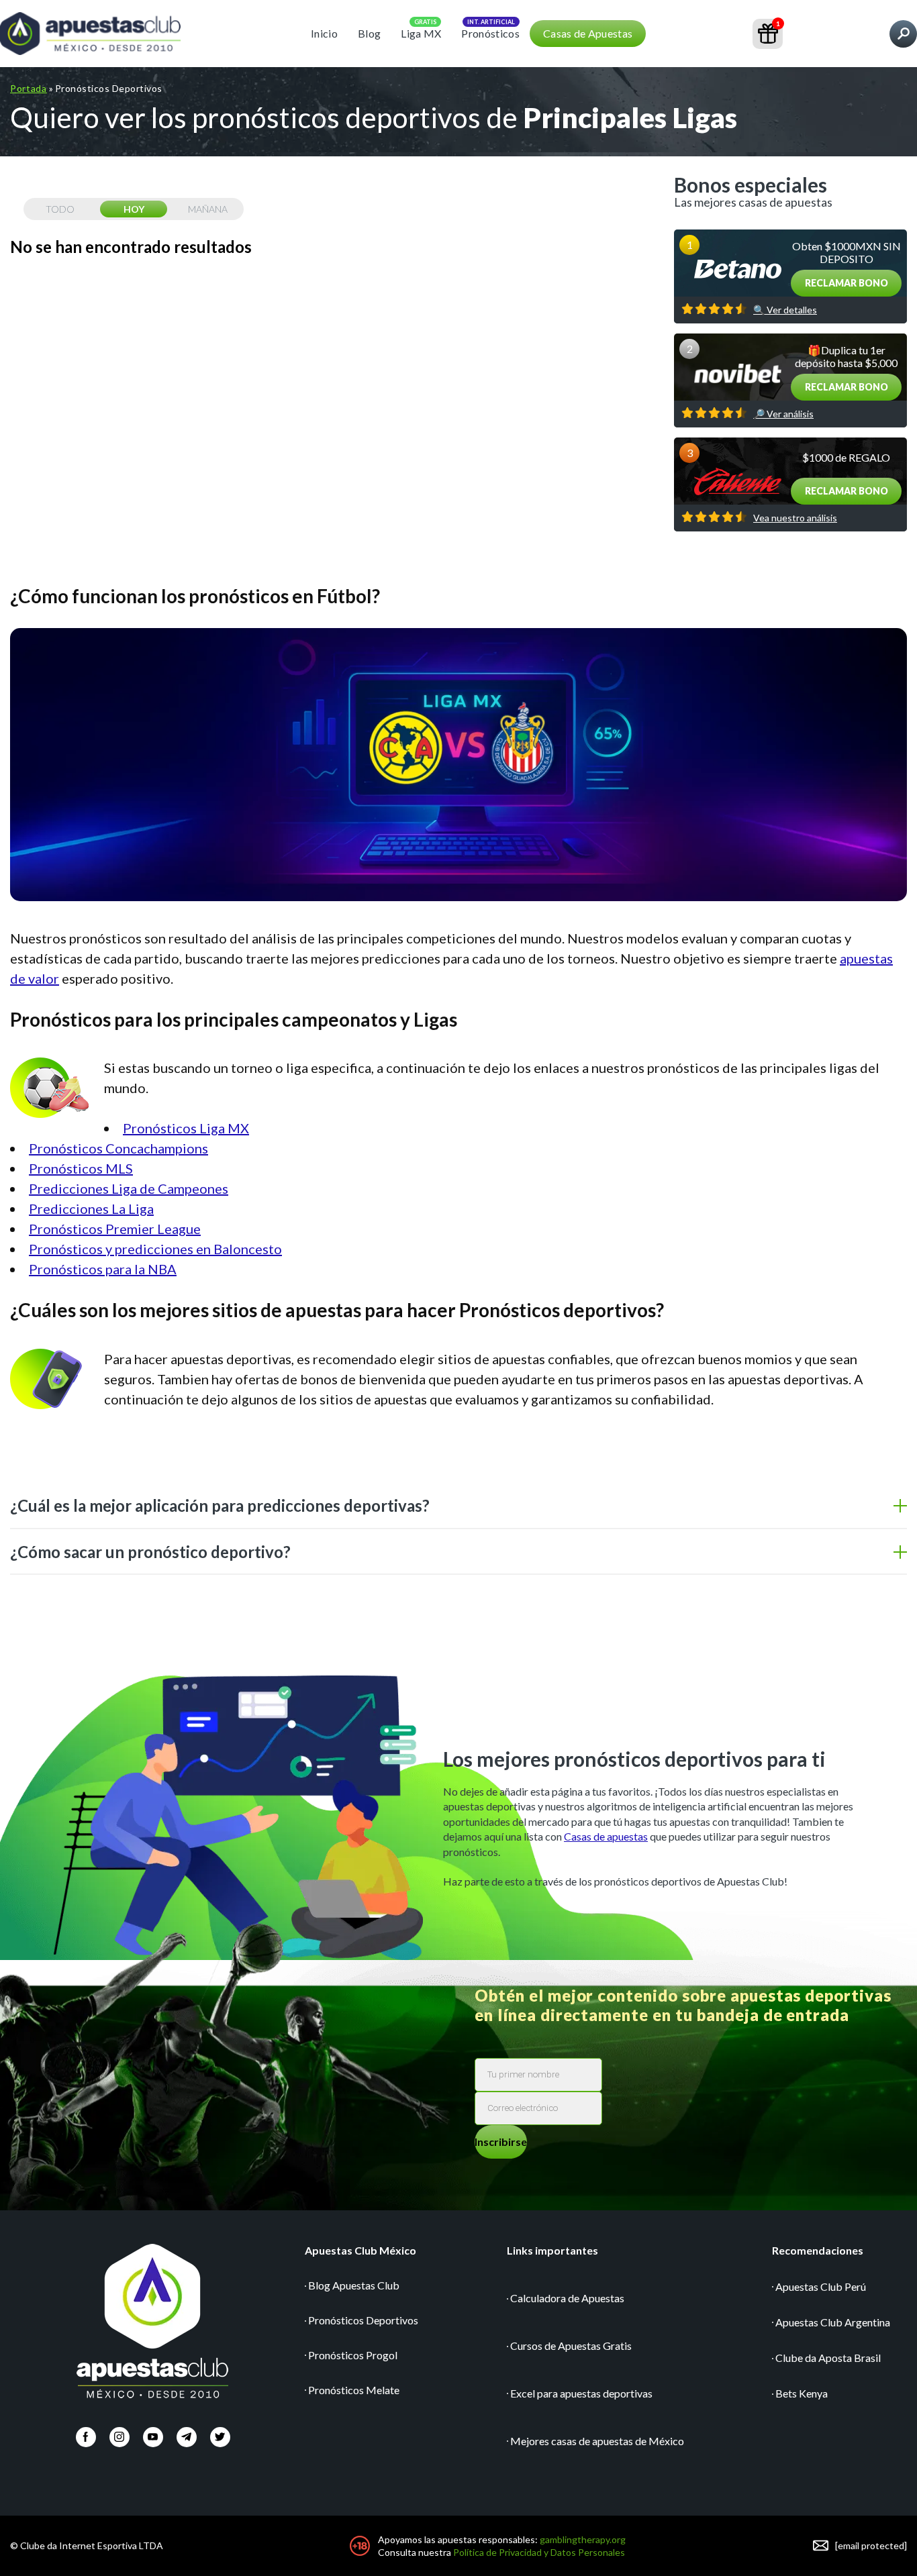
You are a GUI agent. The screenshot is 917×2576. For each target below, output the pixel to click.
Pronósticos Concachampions (118, 1148)
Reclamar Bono (847, 283)
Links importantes (552, 2250)
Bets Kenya (802, 2393)
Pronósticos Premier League (115, 1229)
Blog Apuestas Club (354, 2285)
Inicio (324, 33)
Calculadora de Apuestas (567, 2298)
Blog (369, 33)
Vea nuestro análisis (795, 518)
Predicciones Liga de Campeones (129, 1188)
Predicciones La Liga (91, 1208)
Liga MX (421, 33)
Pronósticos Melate (354, 2390)
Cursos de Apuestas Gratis (571, 2346)
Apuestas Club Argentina (833, 2322)
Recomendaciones (818, 2250)
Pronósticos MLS (81, 1168)
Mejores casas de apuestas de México (597, 2441)
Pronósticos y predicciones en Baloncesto (155, 1249)
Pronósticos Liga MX (186, 1128)
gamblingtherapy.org (583, 2539)
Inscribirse (501, 2142)
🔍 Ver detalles (785, 310)
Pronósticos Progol (353, 2355)
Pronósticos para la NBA (103, 1269)
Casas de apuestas (606, 1836)
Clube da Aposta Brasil (828, 2358)
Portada (29, 88)
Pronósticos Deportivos (363, 2320)
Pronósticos (490, 33)
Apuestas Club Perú (821, 2286)
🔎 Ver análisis (783, 414)
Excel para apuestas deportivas (581, 2393)
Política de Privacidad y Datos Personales (539, 2552)
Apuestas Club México (360, 2250)
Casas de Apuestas (588, 33)
